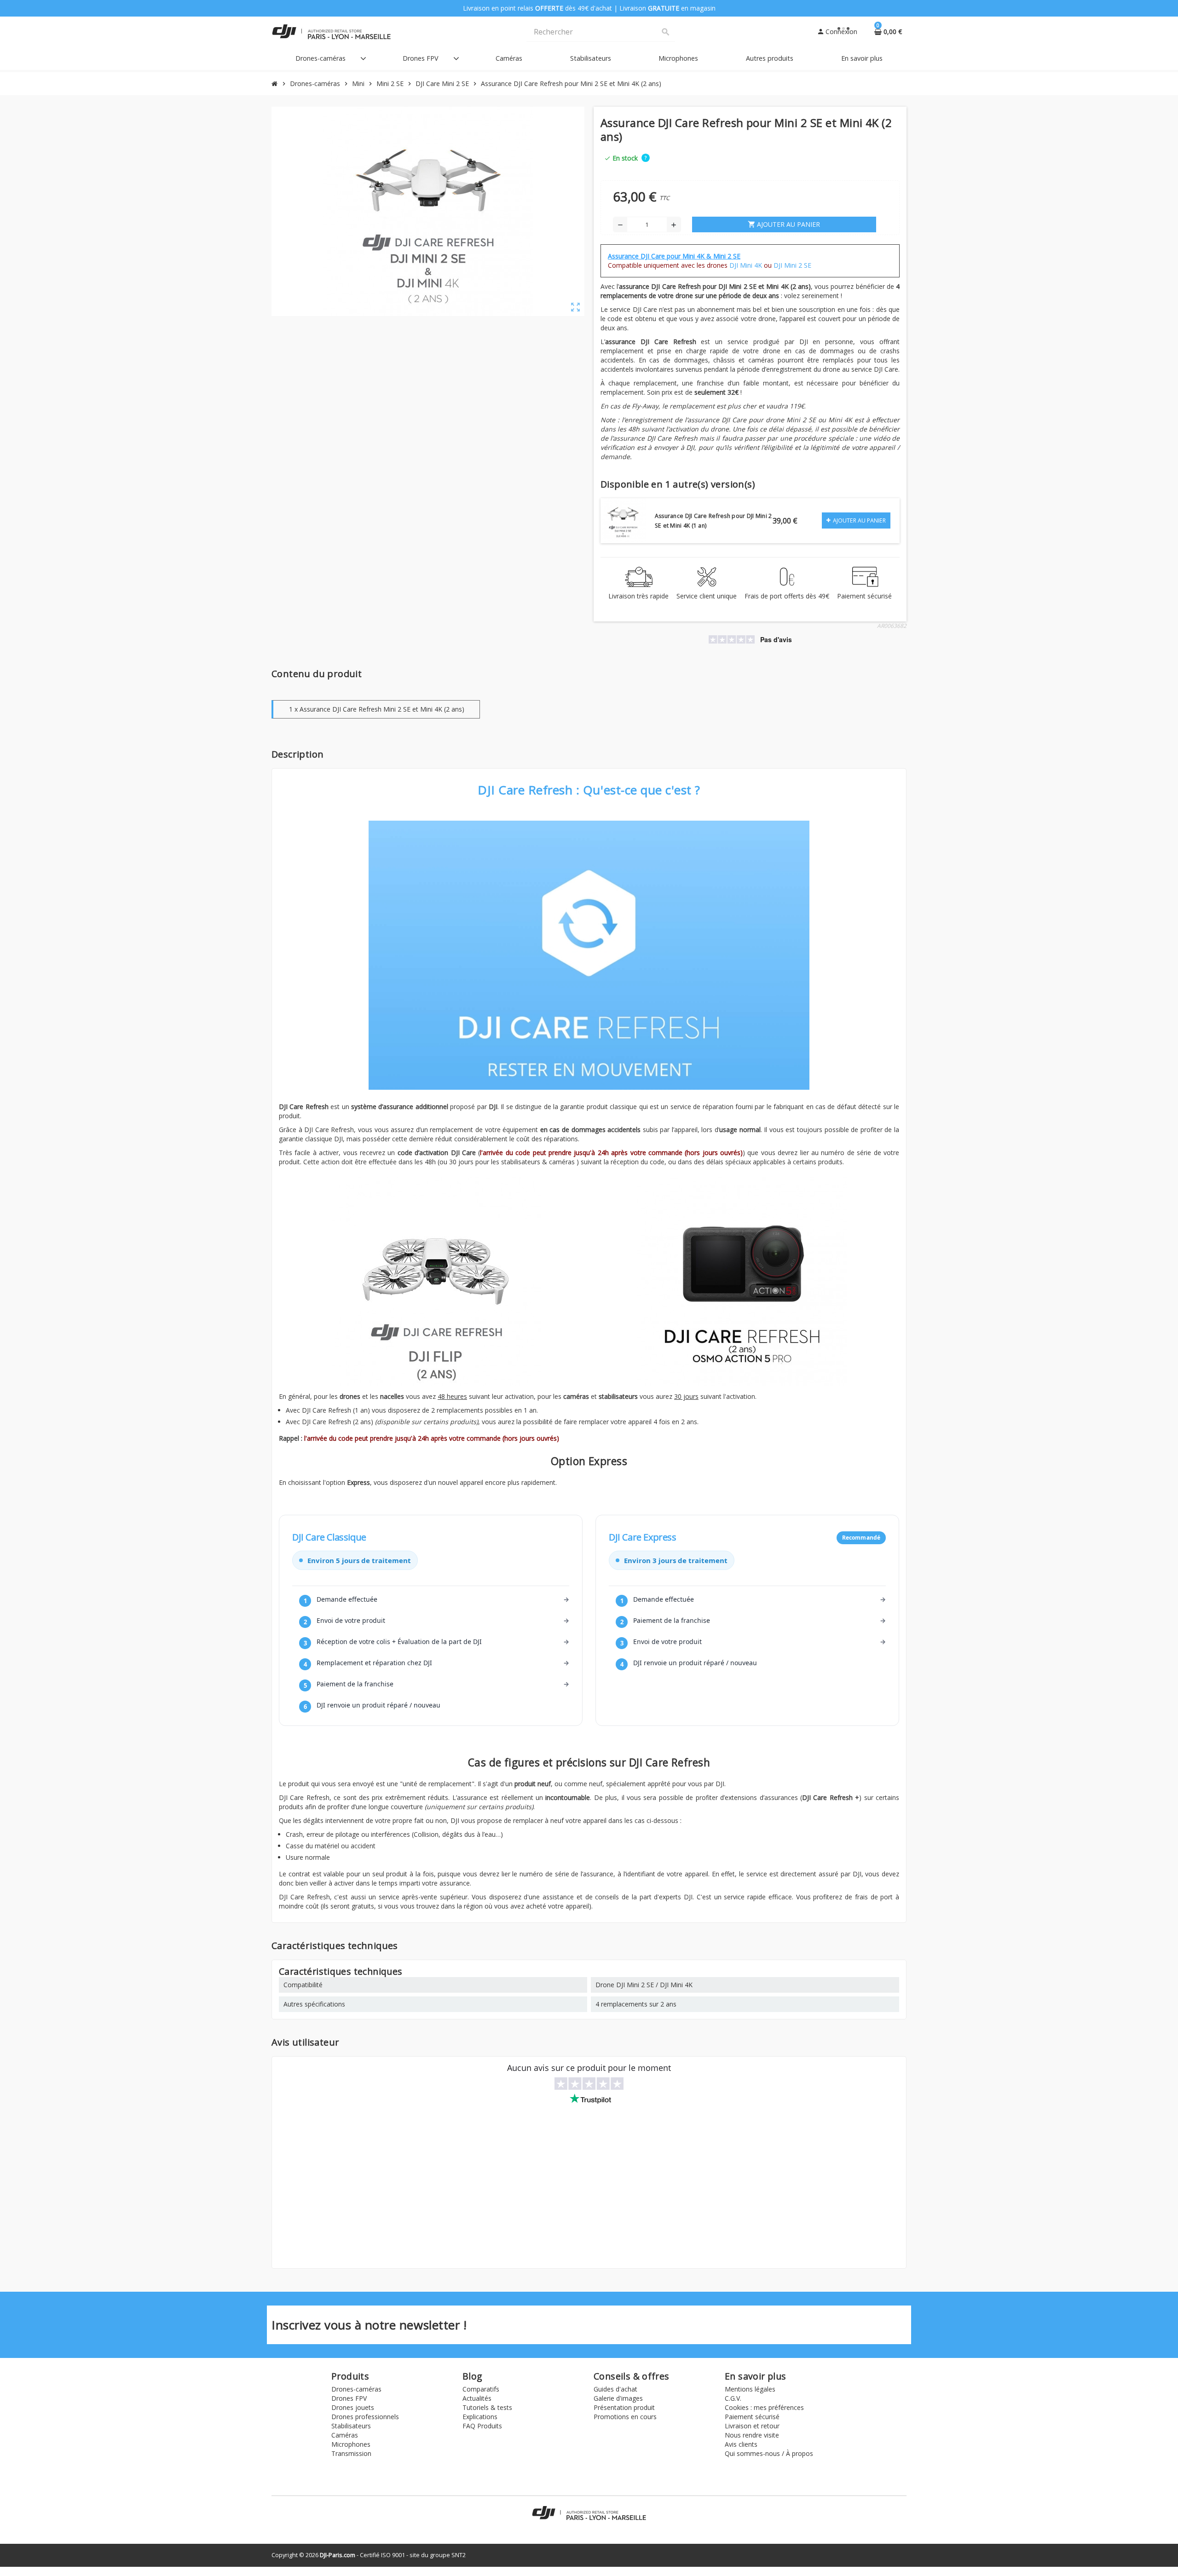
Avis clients (741, 2444)
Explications (480, 2417)
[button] (646, 157)
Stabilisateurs (351, 2426)
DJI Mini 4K (746, 265)
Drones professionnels (365, 2417)
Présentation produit (624, 2407)
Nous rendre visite (752, 2435)
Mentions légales (750, 2389)
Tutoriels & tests (487, 2407)
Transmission (351, 2453)
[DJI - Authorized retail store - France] (331, 31)
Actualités (477, 2398)
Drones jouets (353, 2407)
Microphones (351, 2444)
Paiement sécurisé (752, 2417)
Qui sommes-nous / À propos (769, 2453)
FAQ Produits (482, 2426)
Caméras (345, 2435)
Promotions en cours (625, 2417)
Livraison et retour (752, 2426)
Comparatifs (481, 2389)
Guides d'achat (615, 2389)
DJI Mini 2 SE (792, 265)
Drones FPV (349, 2398)
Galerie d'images (618, 2398)
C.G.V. (733, 2398)
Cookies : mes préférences (764, 2407)
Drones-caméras (356, 2389)
